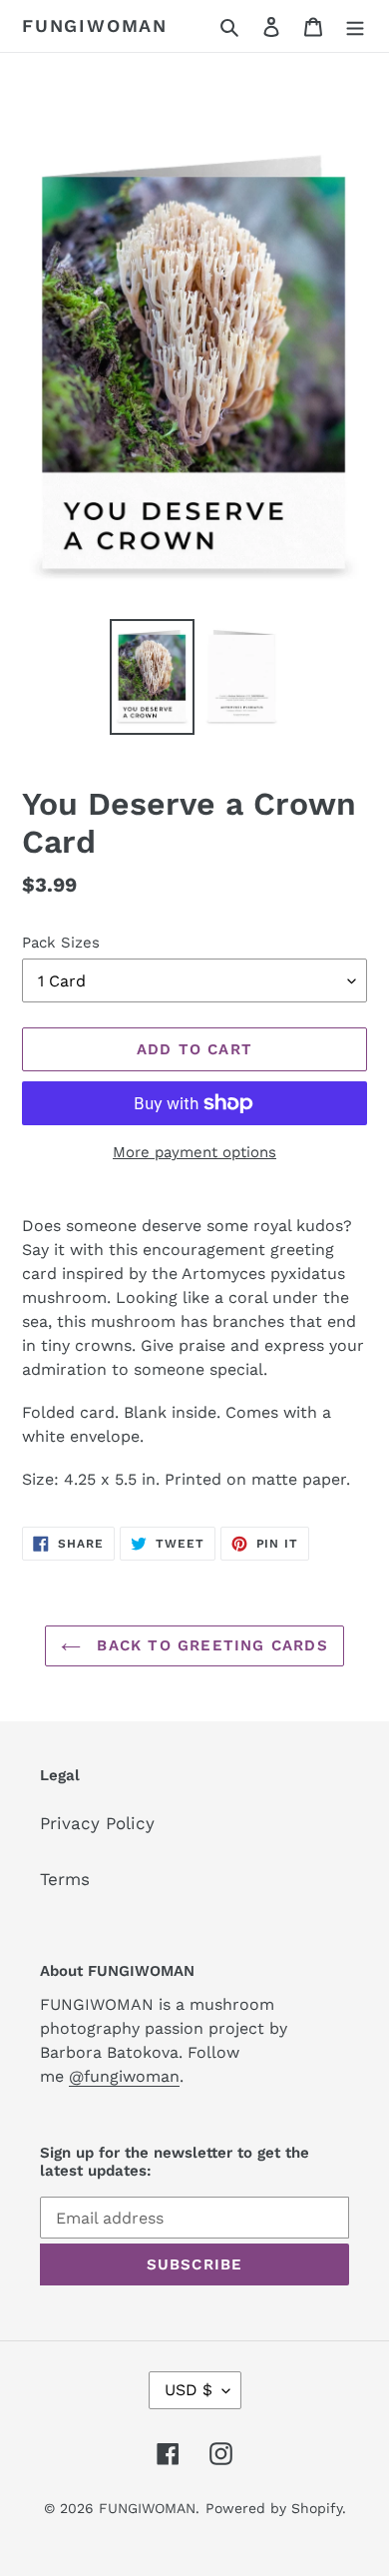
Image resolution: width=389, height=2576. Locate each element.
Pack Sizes (61, 943)
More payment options (194, 1152)
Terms (65, 1879)
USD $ (189, 2390)
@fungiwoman (124, 2076)
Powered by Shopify (274, 2508)
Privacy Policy (97, 1823)
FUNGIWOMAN (95, 25)
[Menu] (355, 26)
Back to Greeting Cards (209, 1645)
